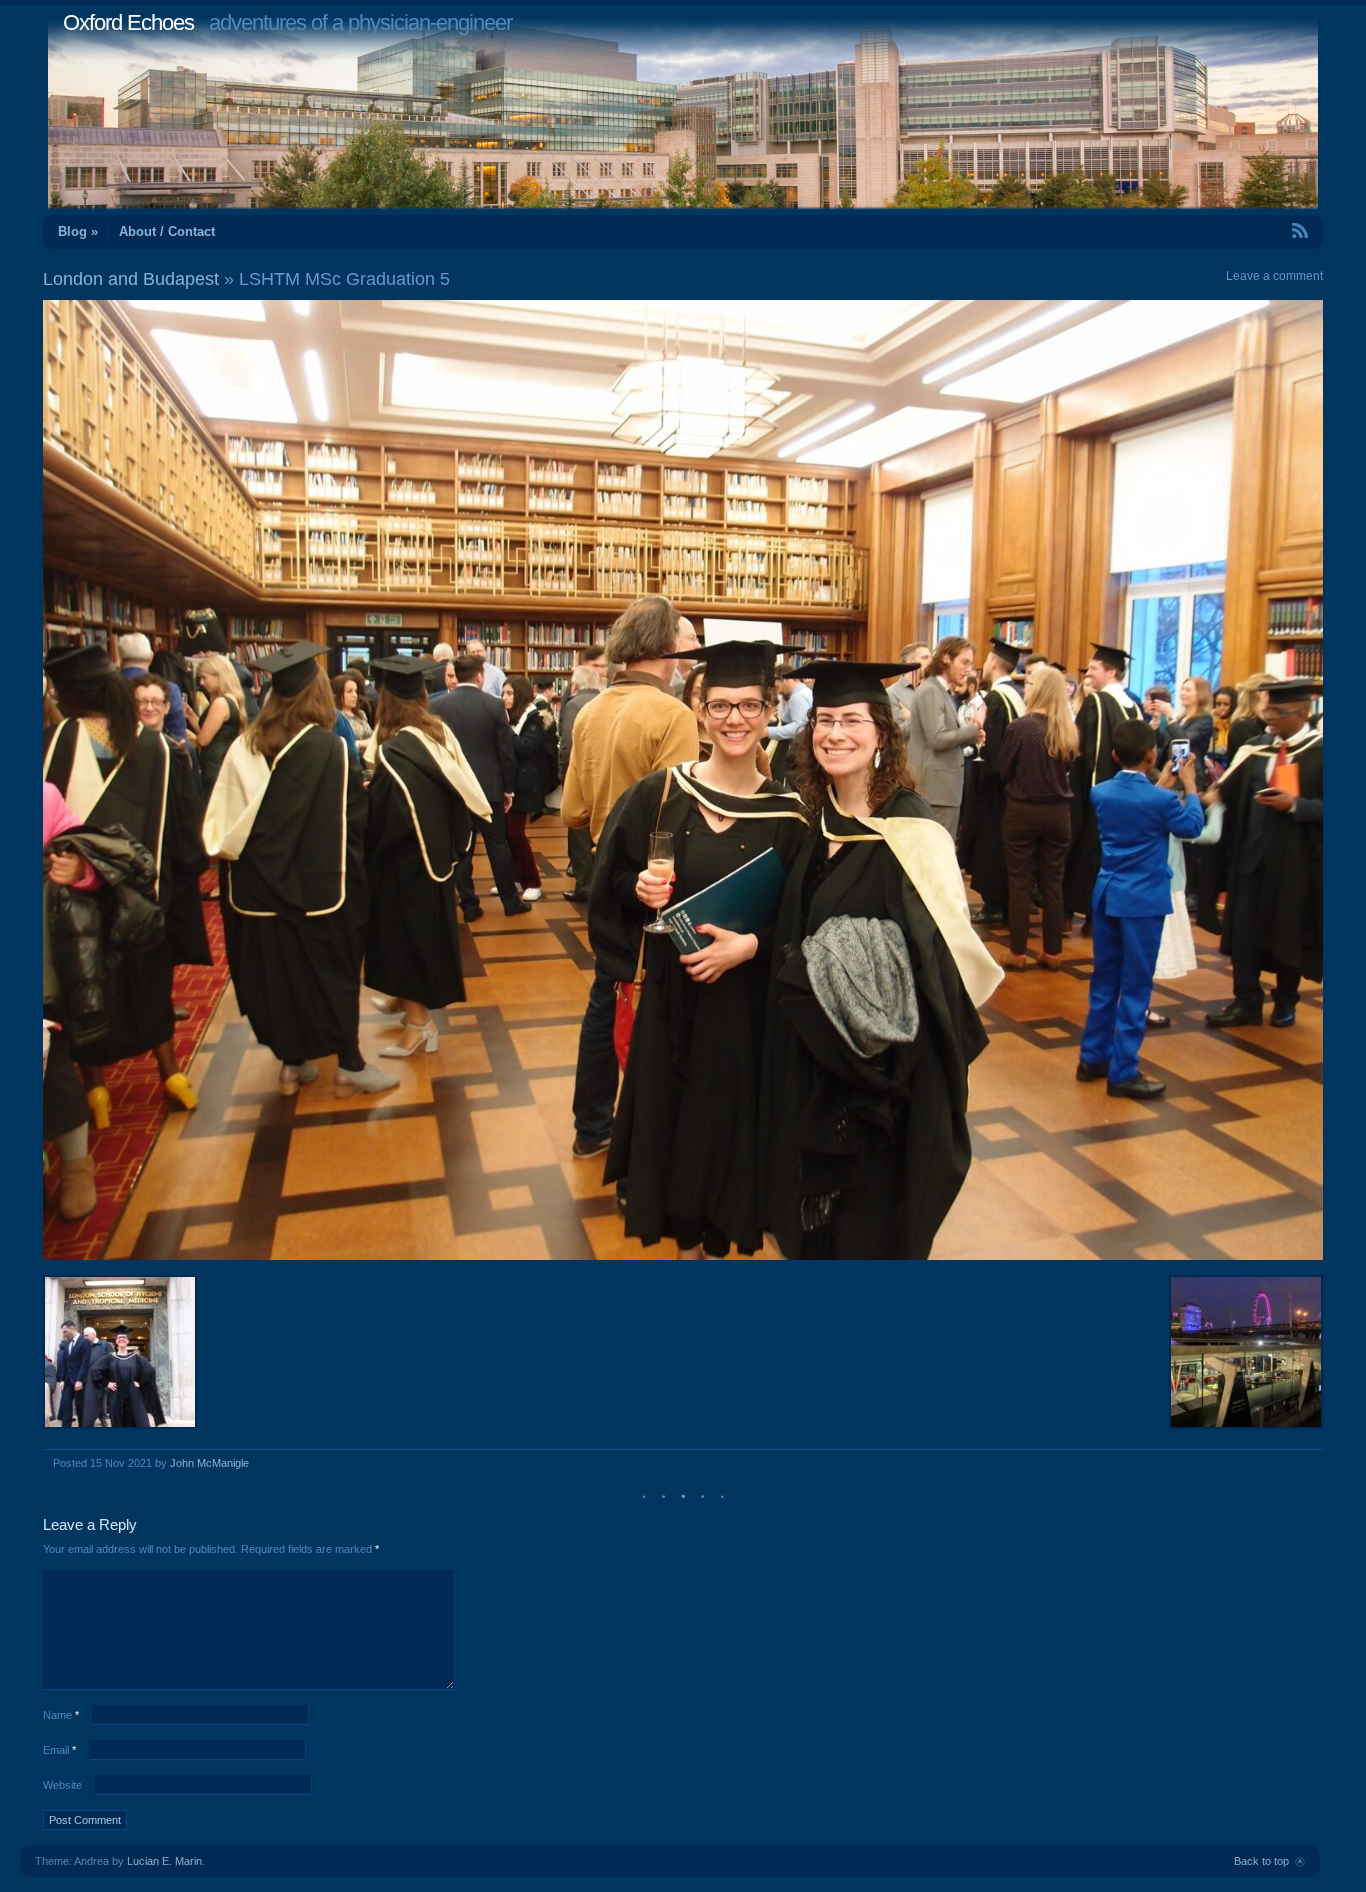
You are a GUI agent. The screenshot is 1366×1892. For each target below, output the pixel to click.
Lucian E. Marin (164, 1861)
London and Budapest (131, 279)
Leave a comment (1274, 276)
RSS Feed (1254, 230)
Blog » (78, 231)
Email (59, 1750)
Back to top (1261, 1861)
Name (61, 1715)
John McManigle (209, 1463)
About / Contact (167, 231)
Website (62, 1785)
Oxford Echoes (128, 22)
